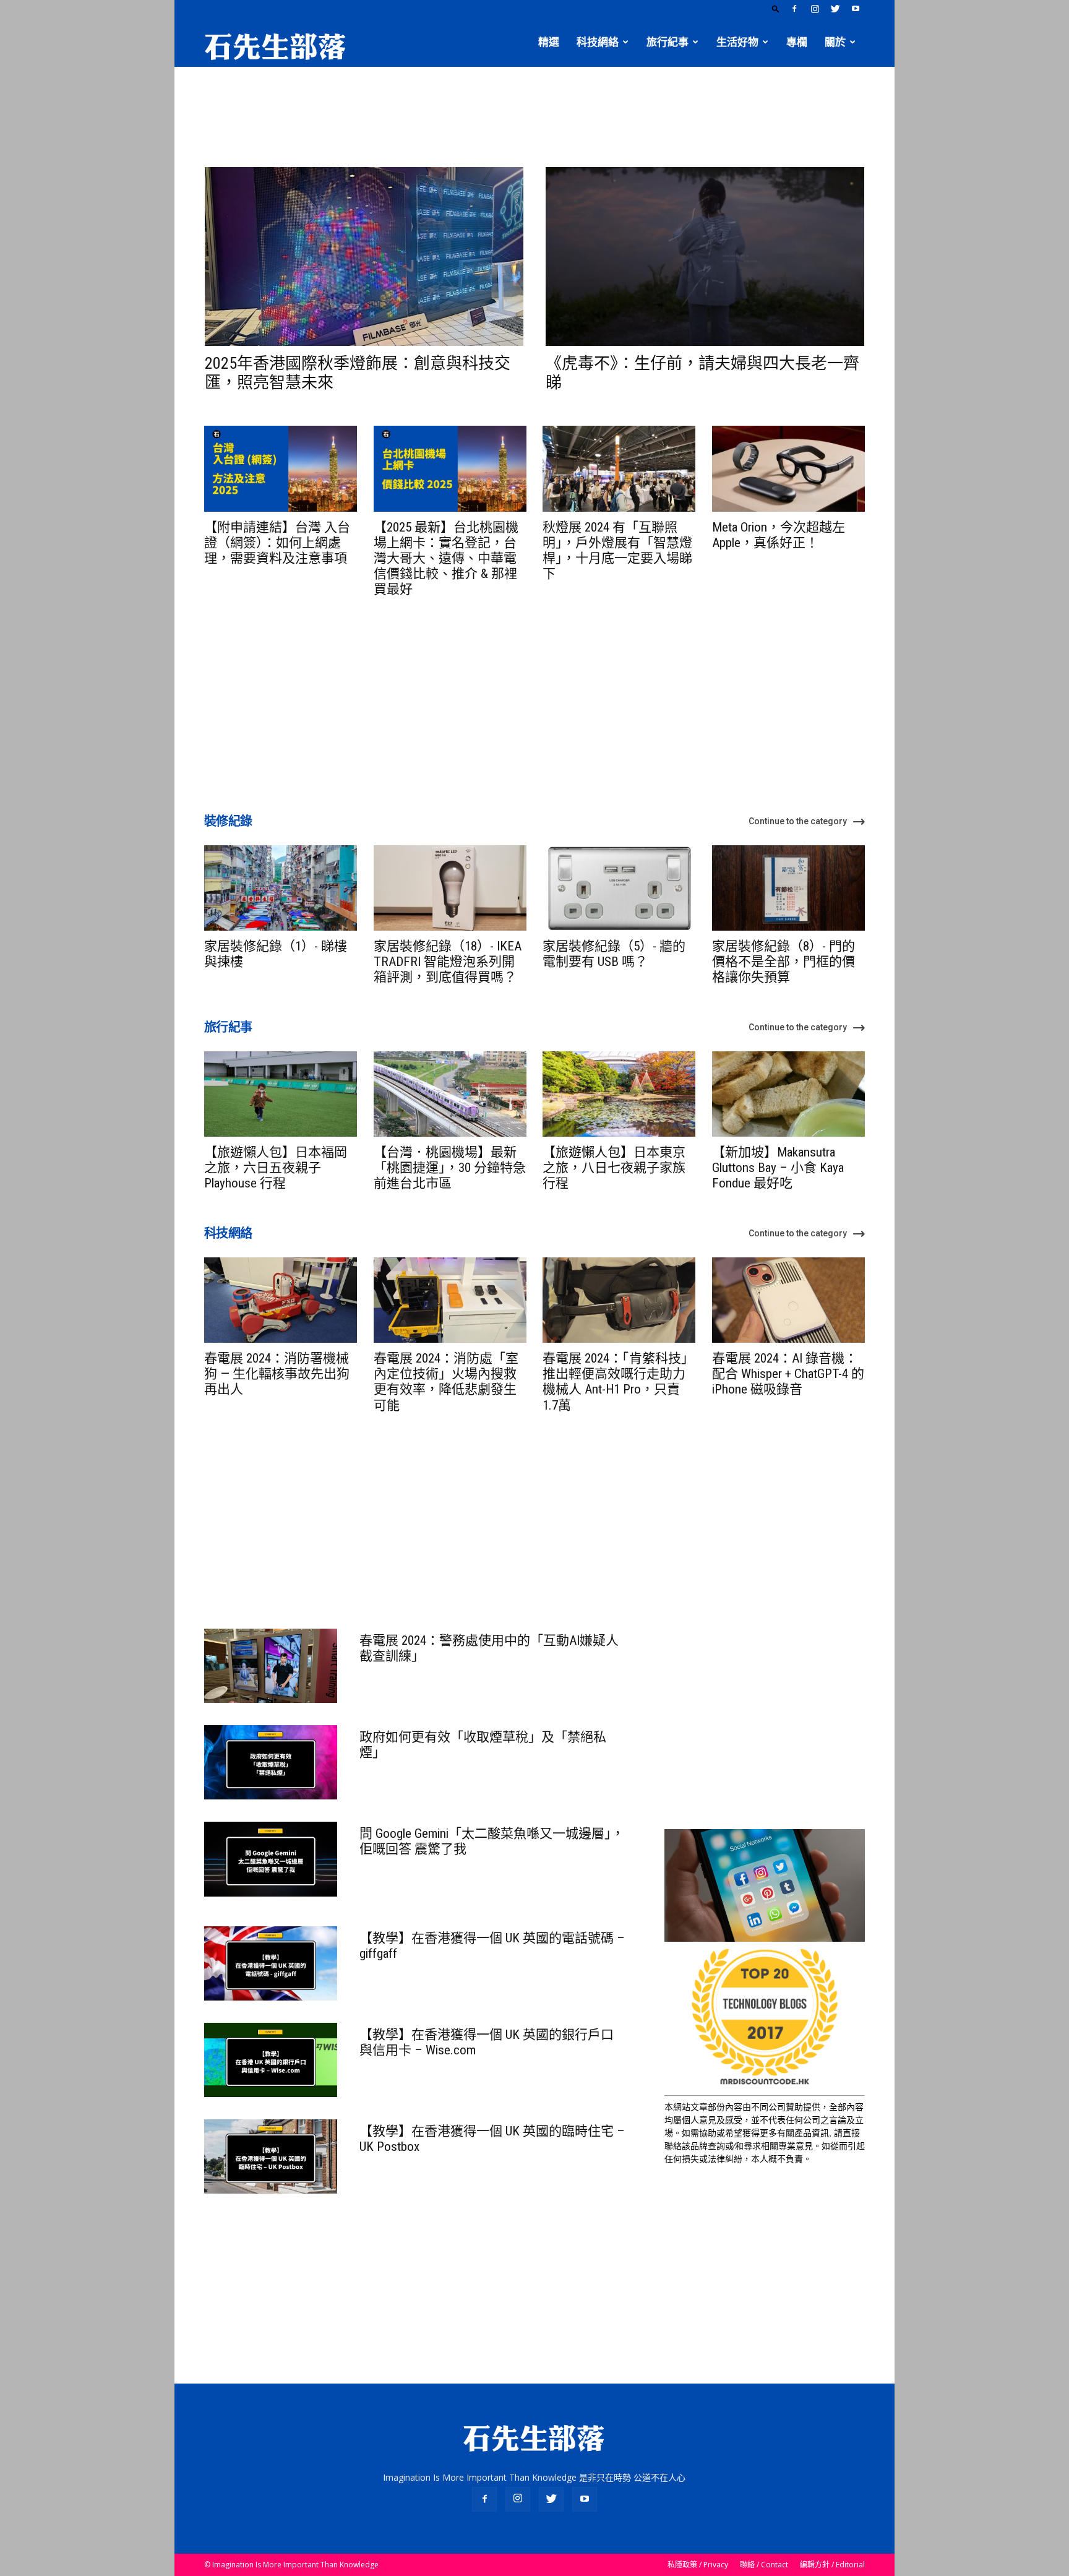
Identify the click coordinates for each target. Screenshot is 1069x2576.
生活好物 (737, 42)
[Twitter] (835, 9)
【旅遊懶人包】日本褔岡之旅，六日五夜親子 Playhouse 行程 (276, 1168)
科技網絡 (598, 42)
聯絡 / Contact (764, 2565)
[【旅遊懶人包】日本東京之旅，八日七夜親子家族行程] (619, 1094)
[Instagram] (815, 9)
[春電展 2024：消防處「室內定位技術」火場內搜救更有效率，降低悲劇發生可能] (450, 1300)
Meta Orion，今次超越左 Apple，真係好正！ (779, 535)
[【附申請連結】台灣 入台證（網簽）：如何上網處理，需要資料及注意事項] (281, 468)
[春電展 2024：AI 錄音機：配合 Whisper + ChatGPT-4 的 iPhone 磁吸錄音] (788, 1300)
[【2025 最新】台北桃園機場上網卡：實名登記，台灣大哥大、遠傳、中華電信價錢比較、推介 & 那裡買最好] (450, 468)
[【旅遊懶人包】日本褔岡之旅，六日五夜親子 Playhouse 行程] (281, 1094)
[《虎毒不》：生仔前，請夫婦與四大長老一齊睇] (705, 256)
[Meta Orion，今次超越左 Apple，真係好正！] (788, 468)
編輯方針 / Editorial (832, 2565)
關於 (835, 42)
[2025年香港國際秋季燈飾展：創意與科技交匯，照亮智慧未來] (364, 256)
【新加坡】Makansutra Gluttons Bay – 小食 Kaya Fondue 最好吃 (778, 1168)
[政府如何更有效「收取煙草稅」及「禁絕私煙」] (271, 1762)
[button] (776, 8)
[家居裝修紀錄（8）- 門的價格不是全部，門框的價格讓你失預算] (788, 888)
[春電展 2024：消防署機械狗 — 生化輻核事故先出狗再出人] (281, 1300)
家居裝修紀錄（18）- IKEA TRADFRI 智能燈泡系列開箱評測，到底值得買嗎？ (448, 962)
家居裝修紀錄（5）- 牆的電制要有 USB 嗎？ (614, 954)
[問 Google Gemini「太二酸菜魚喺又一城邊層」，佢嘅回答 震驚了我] (271, 1859)
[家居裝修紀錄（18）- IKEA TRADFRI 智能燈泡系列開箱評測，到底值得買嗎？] (450, 888)
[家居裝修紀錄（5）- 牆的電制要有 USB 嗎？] (619, 888)
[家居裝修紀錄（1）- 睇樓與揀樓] (281, 888)
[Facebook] (794, 9)
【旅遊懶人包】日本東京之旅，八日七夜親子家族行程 (614, 1168)
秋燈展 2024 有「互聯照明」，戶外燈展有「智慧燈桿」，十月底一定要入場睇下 (617, 551)
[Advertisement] (534, 110)
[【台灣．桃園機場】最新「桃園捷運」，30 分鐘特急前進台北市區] (450, 1094)
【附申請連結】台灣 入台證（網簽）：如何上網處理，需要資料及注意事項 (277, 543)
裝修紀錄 (228, 821)
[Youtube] (856, 9)
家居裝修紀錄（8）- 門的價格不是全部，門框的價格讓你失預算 (784, 962)
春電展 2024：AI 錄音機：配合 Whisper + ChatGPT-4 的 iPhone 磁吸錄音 (788, 1374)
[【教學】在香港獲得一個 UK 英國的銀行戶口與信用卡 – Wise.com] (271, 2060)
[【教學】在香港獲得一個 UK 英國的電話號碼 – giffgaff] (271, 1963)
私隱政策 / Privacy (698, 2565)
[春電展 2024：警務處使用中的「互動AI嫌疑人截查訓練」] (271, 1666)
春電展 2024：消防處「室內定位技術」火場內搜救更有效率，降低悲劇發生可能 (446, 1382)
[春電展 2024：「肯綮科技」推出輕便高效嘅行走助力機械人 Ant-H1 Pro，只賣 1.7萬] (619, 1300)
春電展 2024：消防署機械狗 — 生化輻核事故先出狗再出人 (277, 1374)
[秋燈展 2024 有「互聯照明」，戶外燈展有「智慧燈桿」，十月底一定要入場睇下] (619, 468)
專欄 (797, 42)
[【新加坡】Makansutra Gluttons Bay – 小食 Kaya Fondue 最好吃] (788, 1094)
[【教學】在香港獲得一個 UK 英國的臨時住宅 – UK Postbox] (271, 2156)
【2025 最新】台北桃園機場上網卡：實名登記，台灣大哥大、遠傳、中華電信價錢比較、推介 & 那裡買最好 (446, 558)
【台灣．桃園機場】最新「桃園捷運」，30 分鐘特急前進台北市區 (450, 1168)
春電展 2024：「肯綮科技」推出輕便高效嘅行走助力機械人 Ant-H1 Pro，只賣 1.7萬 (618, 1382)
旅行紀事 (668, 42)
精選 (549, 42)
